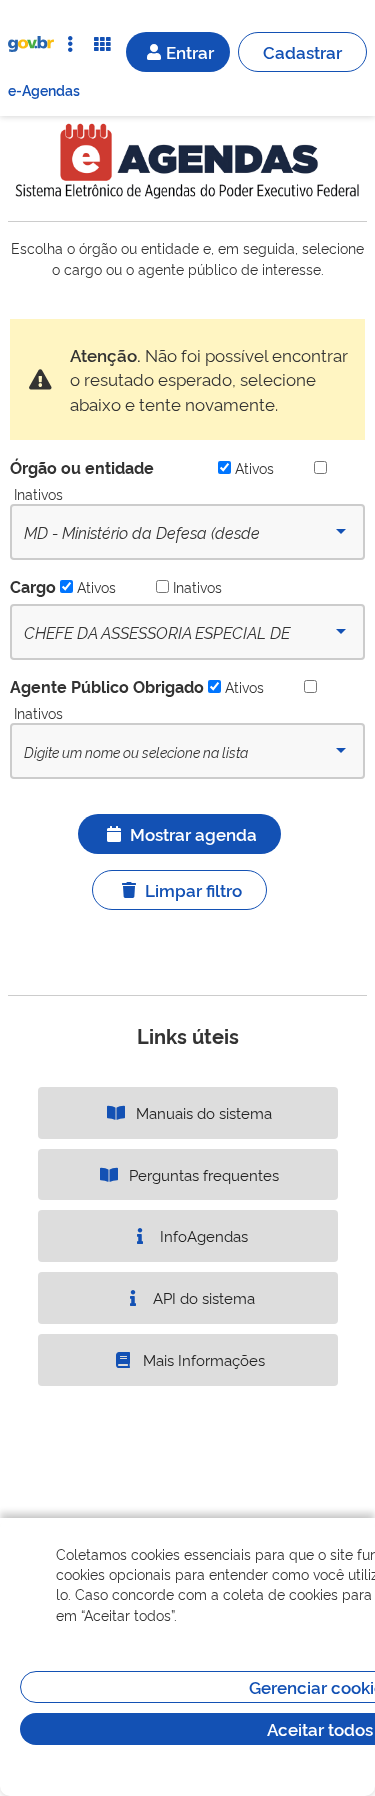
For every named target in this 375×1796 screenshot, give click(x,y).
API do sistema (202, 1297)
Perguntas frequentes (202, 1174)
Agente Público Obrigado (107, 686)
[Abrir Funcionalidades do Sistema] (102, 44)
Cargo (33, 586)
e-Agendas (44, 89)
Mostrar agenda (193, 833)
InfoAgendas (202, 1235)
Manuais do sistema (202, 1112)
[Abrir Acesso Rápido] (70, 44)
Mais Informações (202, 1359)
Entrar (190, 51)
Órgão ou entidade (82, 467)
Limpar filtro (193, 889)
